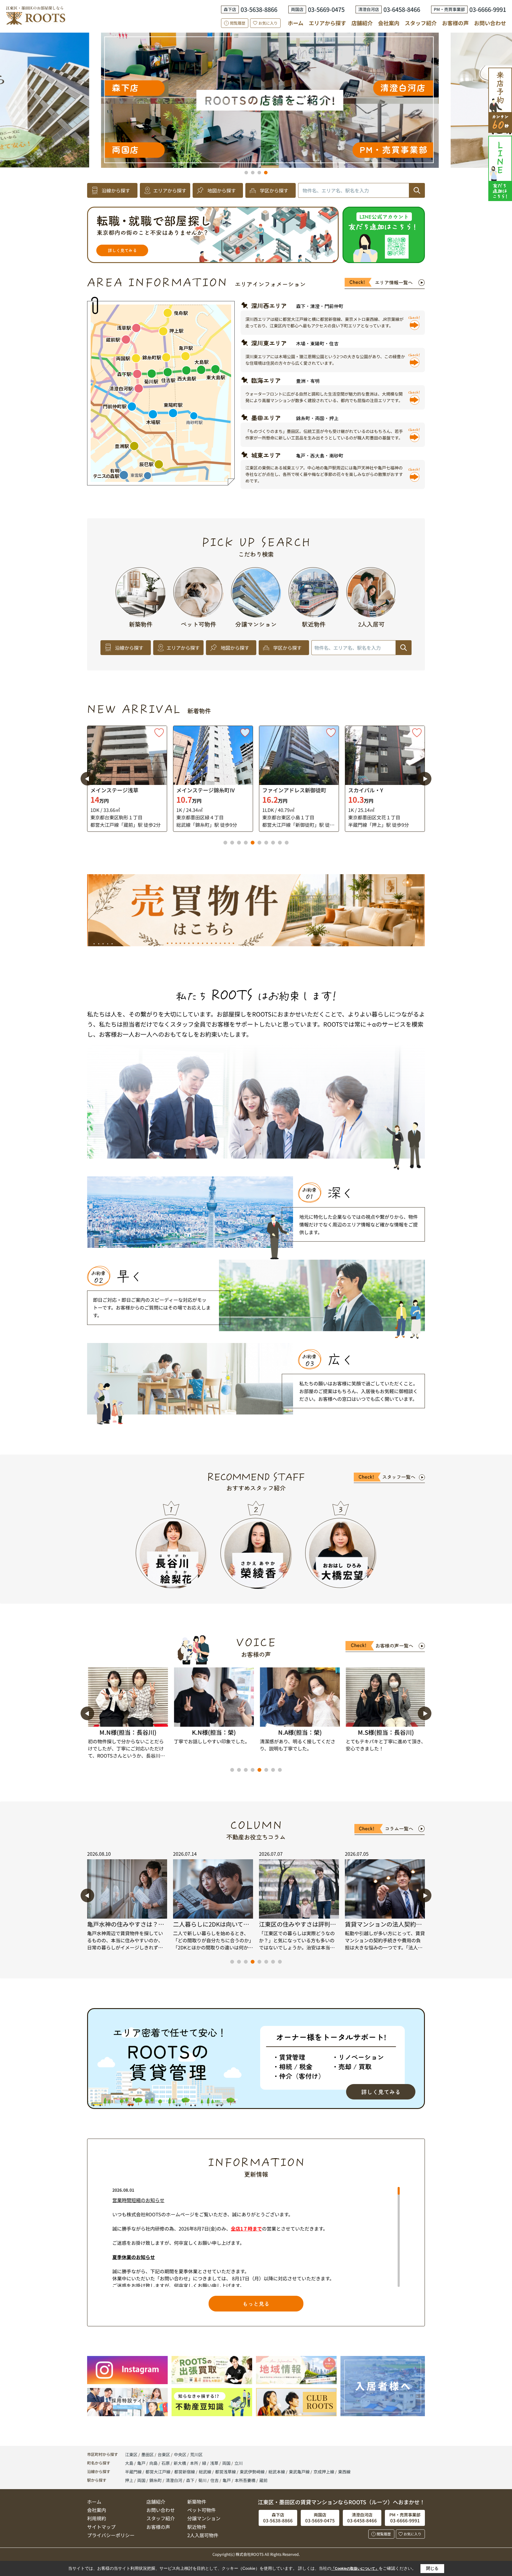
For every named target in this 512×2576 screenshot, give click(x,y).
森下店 (272, 115)
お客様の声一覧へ (394, 1645)
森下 (190, 2480)
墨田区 (148, 2454)
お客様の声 (455, 23)
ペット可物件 (201, 2510)
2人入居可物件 (203, 2535)
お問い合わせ (490, 23)
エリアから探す (327, 23)
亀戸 (142, 2463)
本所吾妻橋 (245, 2480)
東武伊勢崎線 (253, 2472)
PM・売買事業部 (328, 52)
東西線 (344, 2472)
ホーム (296, 23)
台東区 (164, 2454)
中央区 (180, 2454)
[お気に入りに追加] (159, 733)
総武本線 (277, 2472)
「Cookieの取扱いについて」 (355, 2569)
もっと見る (256, 2303)
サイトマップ (101, 2527)
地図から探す (222, 190)
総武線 (205, 2472)
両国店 (292, 77)
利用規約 (97, 2518)
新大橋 (180, 2463)
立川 (239, 2463)
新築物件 (197, 2502)
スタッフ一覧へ (399, 1477)
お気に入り (268, 23)
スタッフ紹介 (421, 23)
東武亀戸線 (300, 2472)
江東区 (131, 2454)
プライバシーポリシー (111, 2535)
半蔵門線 (134, 2472)
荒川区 (196, 2454)
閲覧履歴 (238, 23)
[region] (256, 2237)
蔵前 (263, 2480)
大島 (130, 2463)
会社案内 (389, 23)
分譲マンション (204, 2518)
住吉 (215, 2480)
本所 (195, 2463)
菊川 (202, 2480)
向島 (154, 2463)
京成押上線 (324, 2472)
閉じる (432, 2568)
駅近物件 (197, 2527)
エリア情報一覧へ (394, 282)
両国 (227, 2463)
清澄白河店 (41, 87)
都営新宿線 (185, 2472)
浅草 (215, 2463)
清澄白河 (174, 2480)
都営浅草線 (226, 2472)
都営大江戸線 (158, 2472)
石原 (166, 2463)
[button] (246, 173)
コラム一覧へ (399, 1828)
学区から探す (274, 190)
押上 (129, 2480)
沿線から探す (116, 190)
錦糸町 (156, 2480)
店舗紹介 (362, 23)
